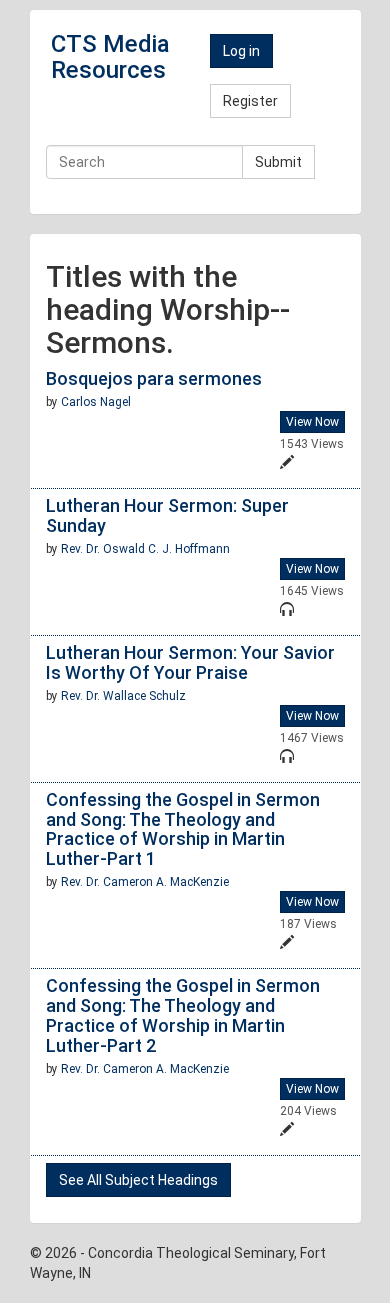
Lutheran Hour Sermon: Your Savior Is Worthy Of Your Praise (190, 662)
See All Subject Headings (138, 1180)
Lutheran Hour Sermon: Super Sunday (167, 515)
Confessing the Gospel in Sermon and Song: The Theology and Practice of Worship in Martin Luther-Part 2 (183, 1015)
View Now (312, 422)
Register (250, 101)
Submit (278, 162)
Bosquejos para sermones (154, 378)
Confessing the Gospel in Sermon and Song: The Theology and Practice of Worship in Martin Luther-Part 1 (183, 829)
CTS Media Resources (110, 57)
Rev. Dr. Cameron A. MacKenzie (145, 882)
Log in (241, 51)
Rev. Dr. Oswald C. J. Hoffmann (145, 549)
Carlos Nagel (96, 402)
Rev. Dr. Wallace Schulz (123, 696)
